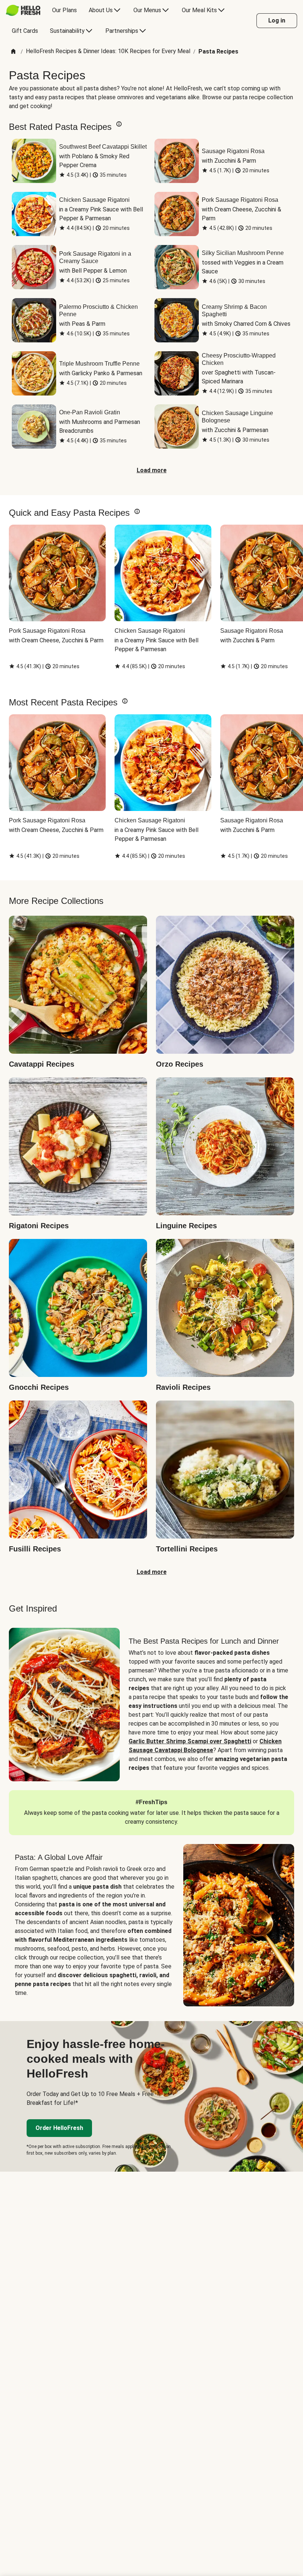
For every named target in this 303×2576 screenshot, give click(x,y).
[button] (119, 124)
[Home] (13, 52)
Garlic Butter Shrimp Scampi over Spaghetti (190, 1741)
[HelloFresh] (23, 10)
